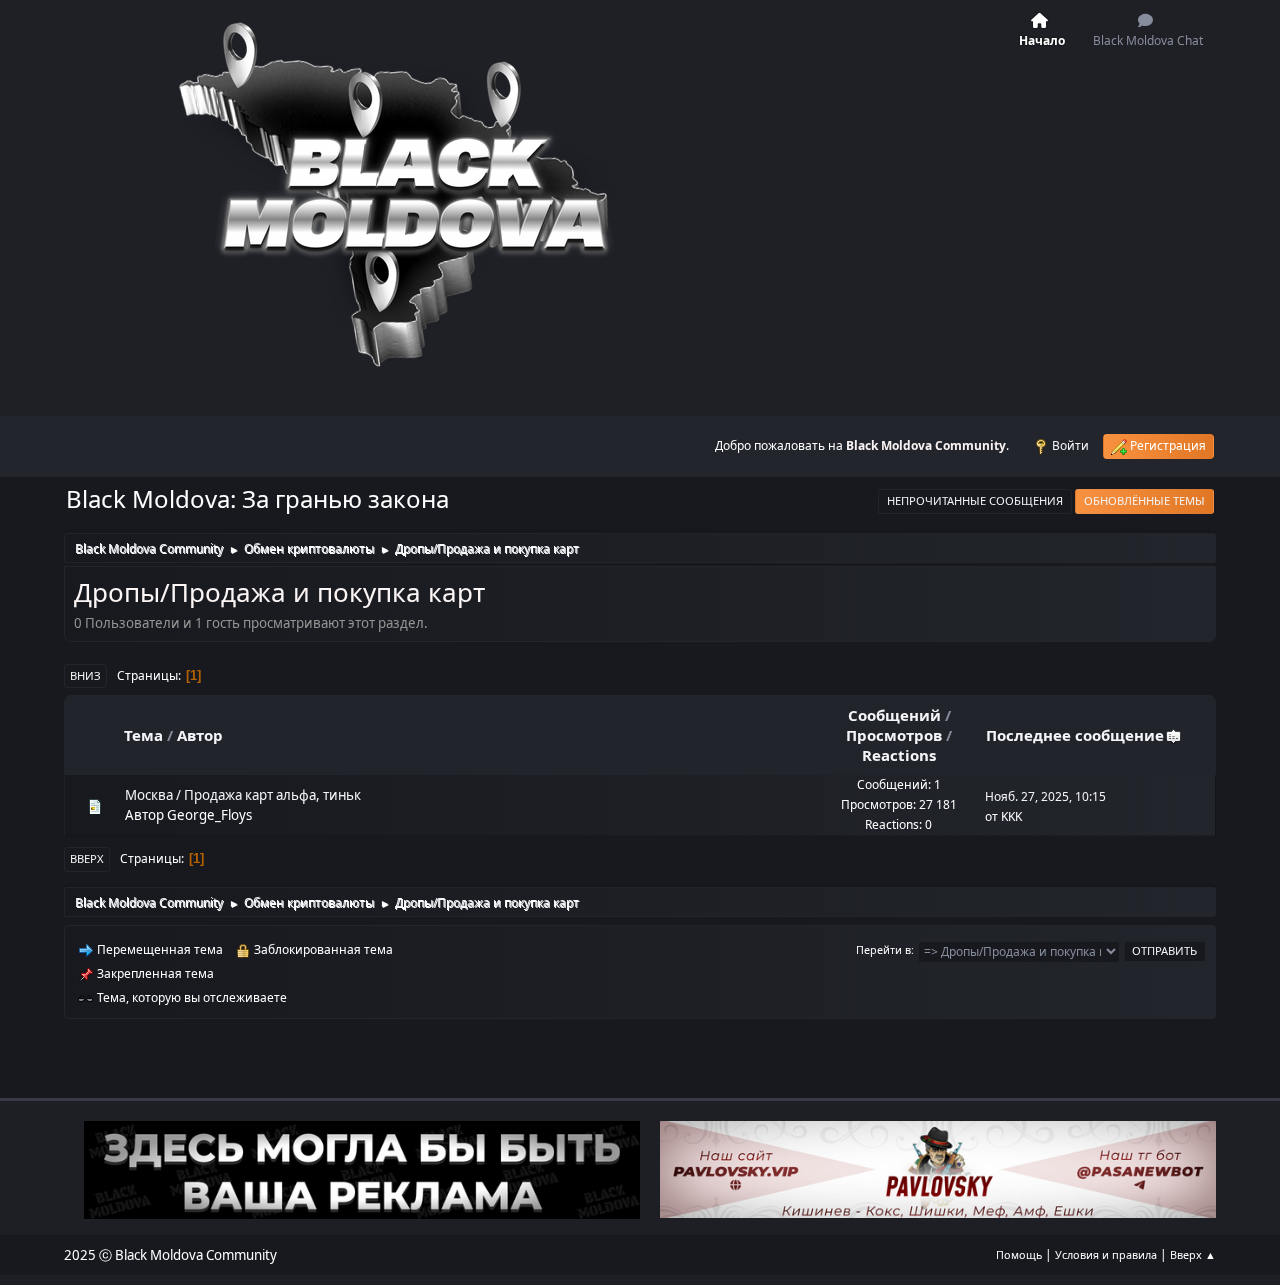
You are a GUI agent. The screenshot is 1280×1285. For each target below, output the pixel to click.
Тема (143, 735)
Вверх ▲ (1193, 1254)
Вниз (85, 675)
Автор (200, 735)
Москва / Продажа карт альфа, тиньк (243, 795)
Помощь (1019, 1254)
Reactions (899, 755)
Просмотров (894, 735)
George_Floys (209, 815)
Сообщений (894, 715)
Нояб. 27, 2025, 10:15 (1045, 796)
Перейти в (883, 949)
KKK (1011, 816)
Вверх (87, 858)
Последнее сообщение (1075, 735)
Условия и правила (1106, 1254)
